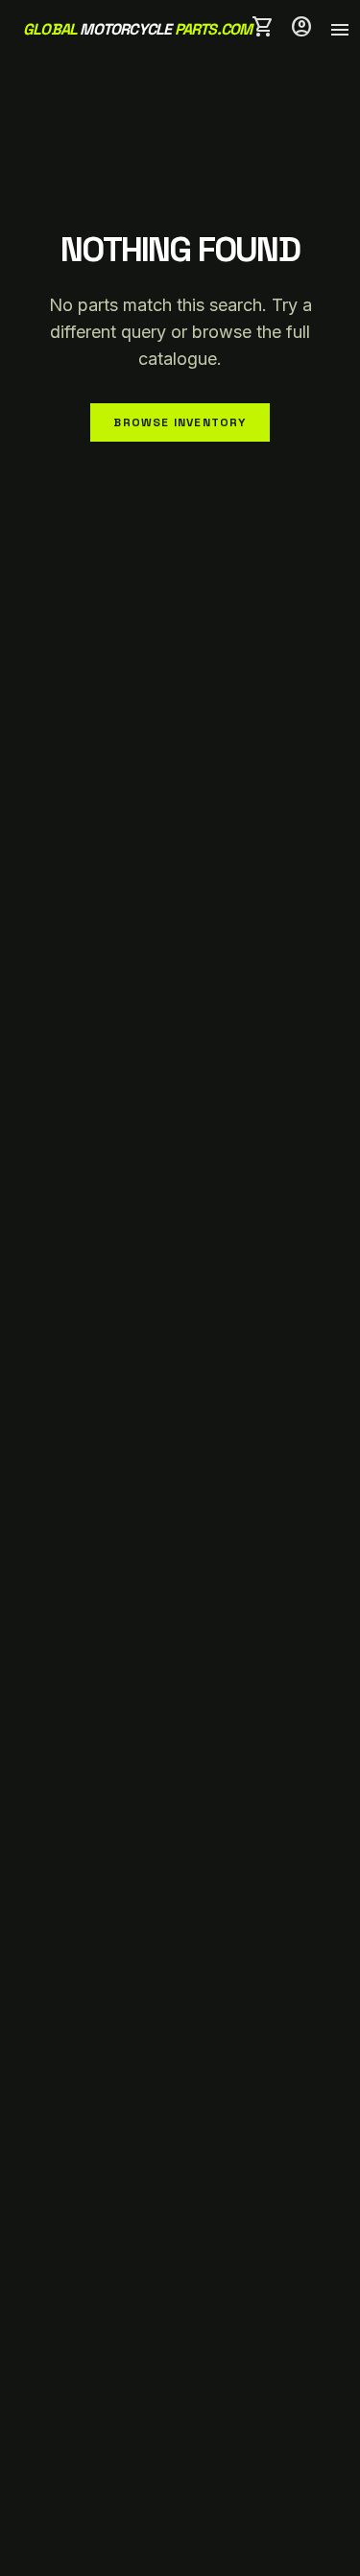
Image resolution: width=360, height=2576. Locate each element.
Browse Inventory (180, 422)
